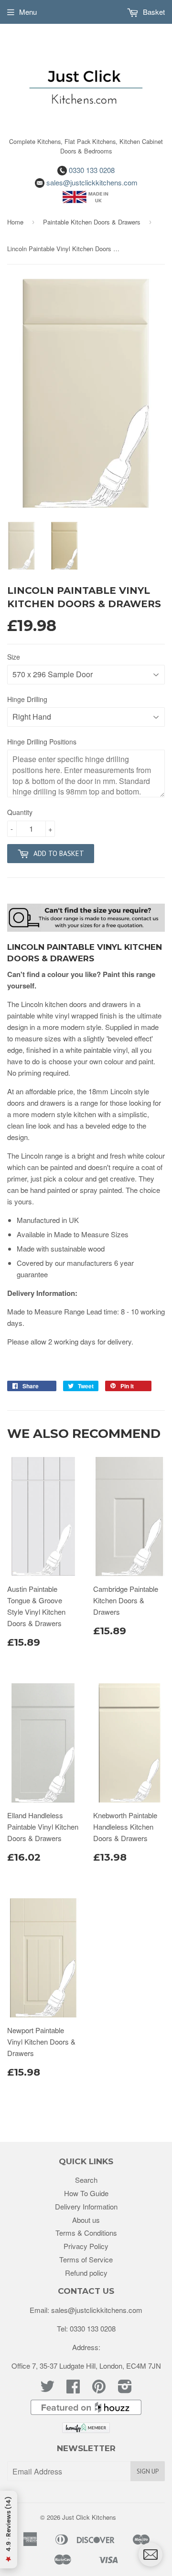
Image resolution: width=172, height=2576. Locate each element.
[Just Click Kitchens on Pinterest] (99, 2389)
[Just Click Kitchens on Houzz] (86, 2412)
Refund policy (86, 2273)
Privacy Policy (86, 2246)
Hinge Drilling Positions (42, 742)
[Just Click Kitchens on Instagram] (125, 2389)
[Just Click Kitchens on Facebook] (73, 2389)
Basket (153, 12)
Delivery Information (86, 2206)
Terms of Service (86, 2259)
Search (86, 2180)
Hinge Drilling (27, 699)
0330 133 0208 (91, 170)
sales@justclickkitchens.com (91, 182)
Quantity (20, 812)
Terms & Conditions (86, 2233)
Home (15, 222)
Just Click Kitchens (89, 2517)
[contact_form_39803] (150, 2555)
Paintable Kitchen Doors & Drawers (92, 222)
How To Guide (86, 2193)
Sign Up (148, 2471)
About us (86, 2220)
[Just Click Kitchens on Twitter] (47, 2389)
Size (14, 657)
